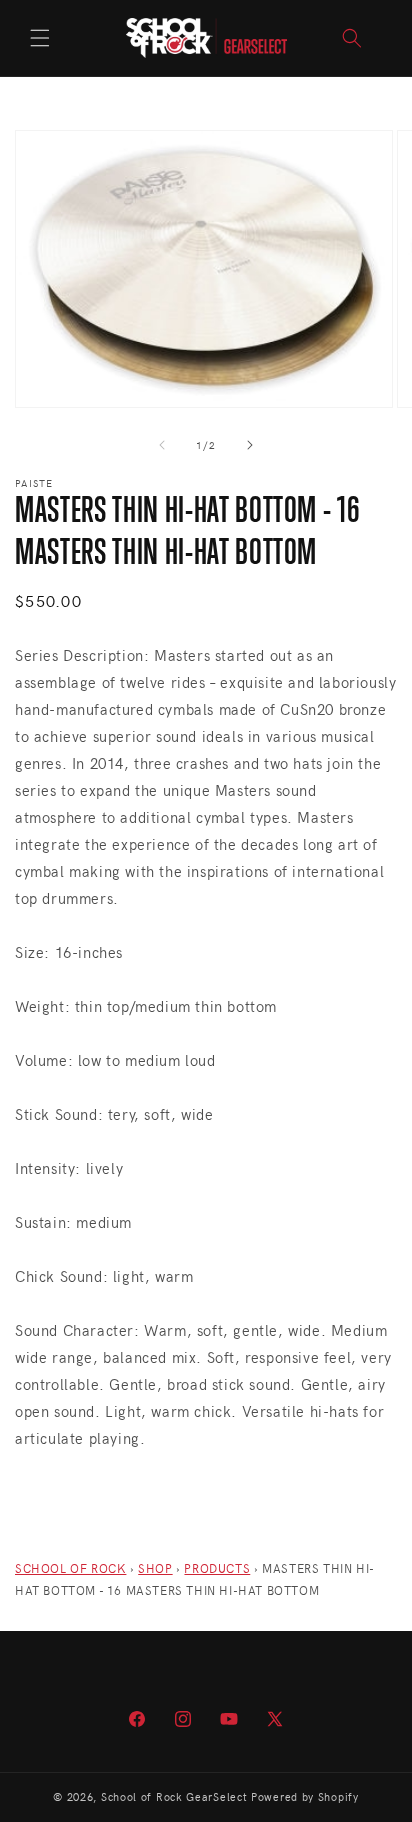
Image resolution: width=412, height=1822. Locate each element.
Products (217, 1568)
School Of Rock (70, 1568)
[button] (40, 38)
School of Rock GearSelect (174, 1796)
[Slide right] (250, 445)
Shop (155, 1568)
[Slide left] (162, 445)
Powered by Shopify (305, 1796)
